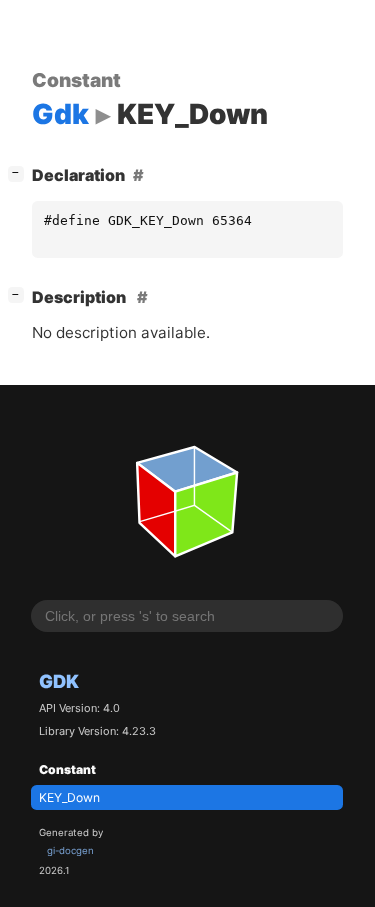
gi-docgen (70, 850)
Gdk (59, 681)
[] (20, 172)
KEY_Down (69, 797)
